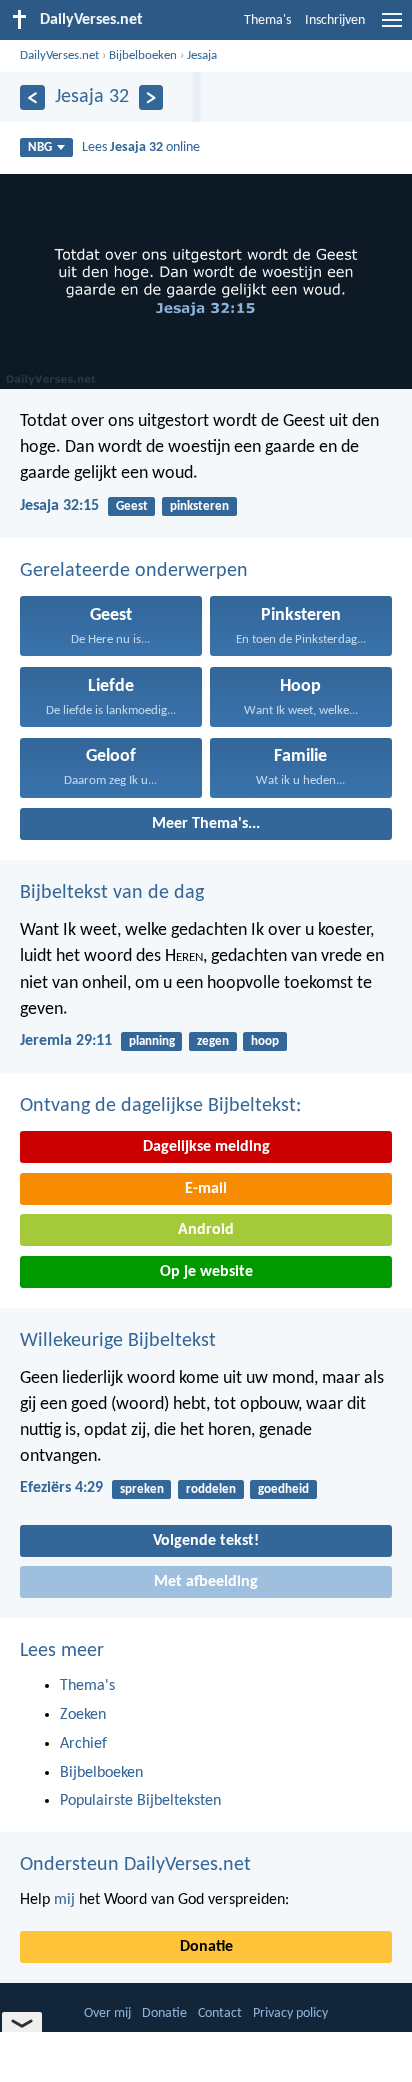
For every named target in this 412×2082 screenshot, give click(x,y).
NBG (40, 147)
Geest (132, 506)
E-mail (206, 1189)
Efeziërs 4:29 (61, 1488)
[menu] (392, 28)
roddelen (211, 1489)
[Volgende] (151, 97)
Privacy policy (290, 2013)
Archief (83, 1744)
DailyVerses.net (59, 55)
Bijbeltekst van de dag (112, 893)
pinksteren (199, 506)
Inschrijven (335, 20)
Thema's (267, 20)
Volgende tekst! (206, 1541)
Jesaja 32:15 (59, 506)
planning (152, 1041)
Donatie (206, 1947)
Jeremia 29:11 (66, 1041)
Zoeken (83, 1715)
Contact (220, 2013)
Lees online (141, 147)
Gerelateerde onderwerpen (134, 571)
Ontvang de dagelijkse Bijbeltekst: (160, 1106)
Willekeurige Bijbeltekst (118, 1341)
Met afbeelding (206, 1582)
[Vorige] (32, 97)
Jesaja (202, 55)
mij (64, 1900)
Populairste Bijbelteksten (140, 1801)
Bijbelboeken (143, 55)
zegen (213, 1041)
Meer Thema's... (206, 824)
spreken (142, 1489)
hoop (265, 1041)
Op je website (206, 1272)
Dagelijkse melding (206, 1147)
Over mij (107, 2013)
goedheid (283, 1489)
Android (206, 1230)
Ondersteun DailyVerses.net (135, 1865)
